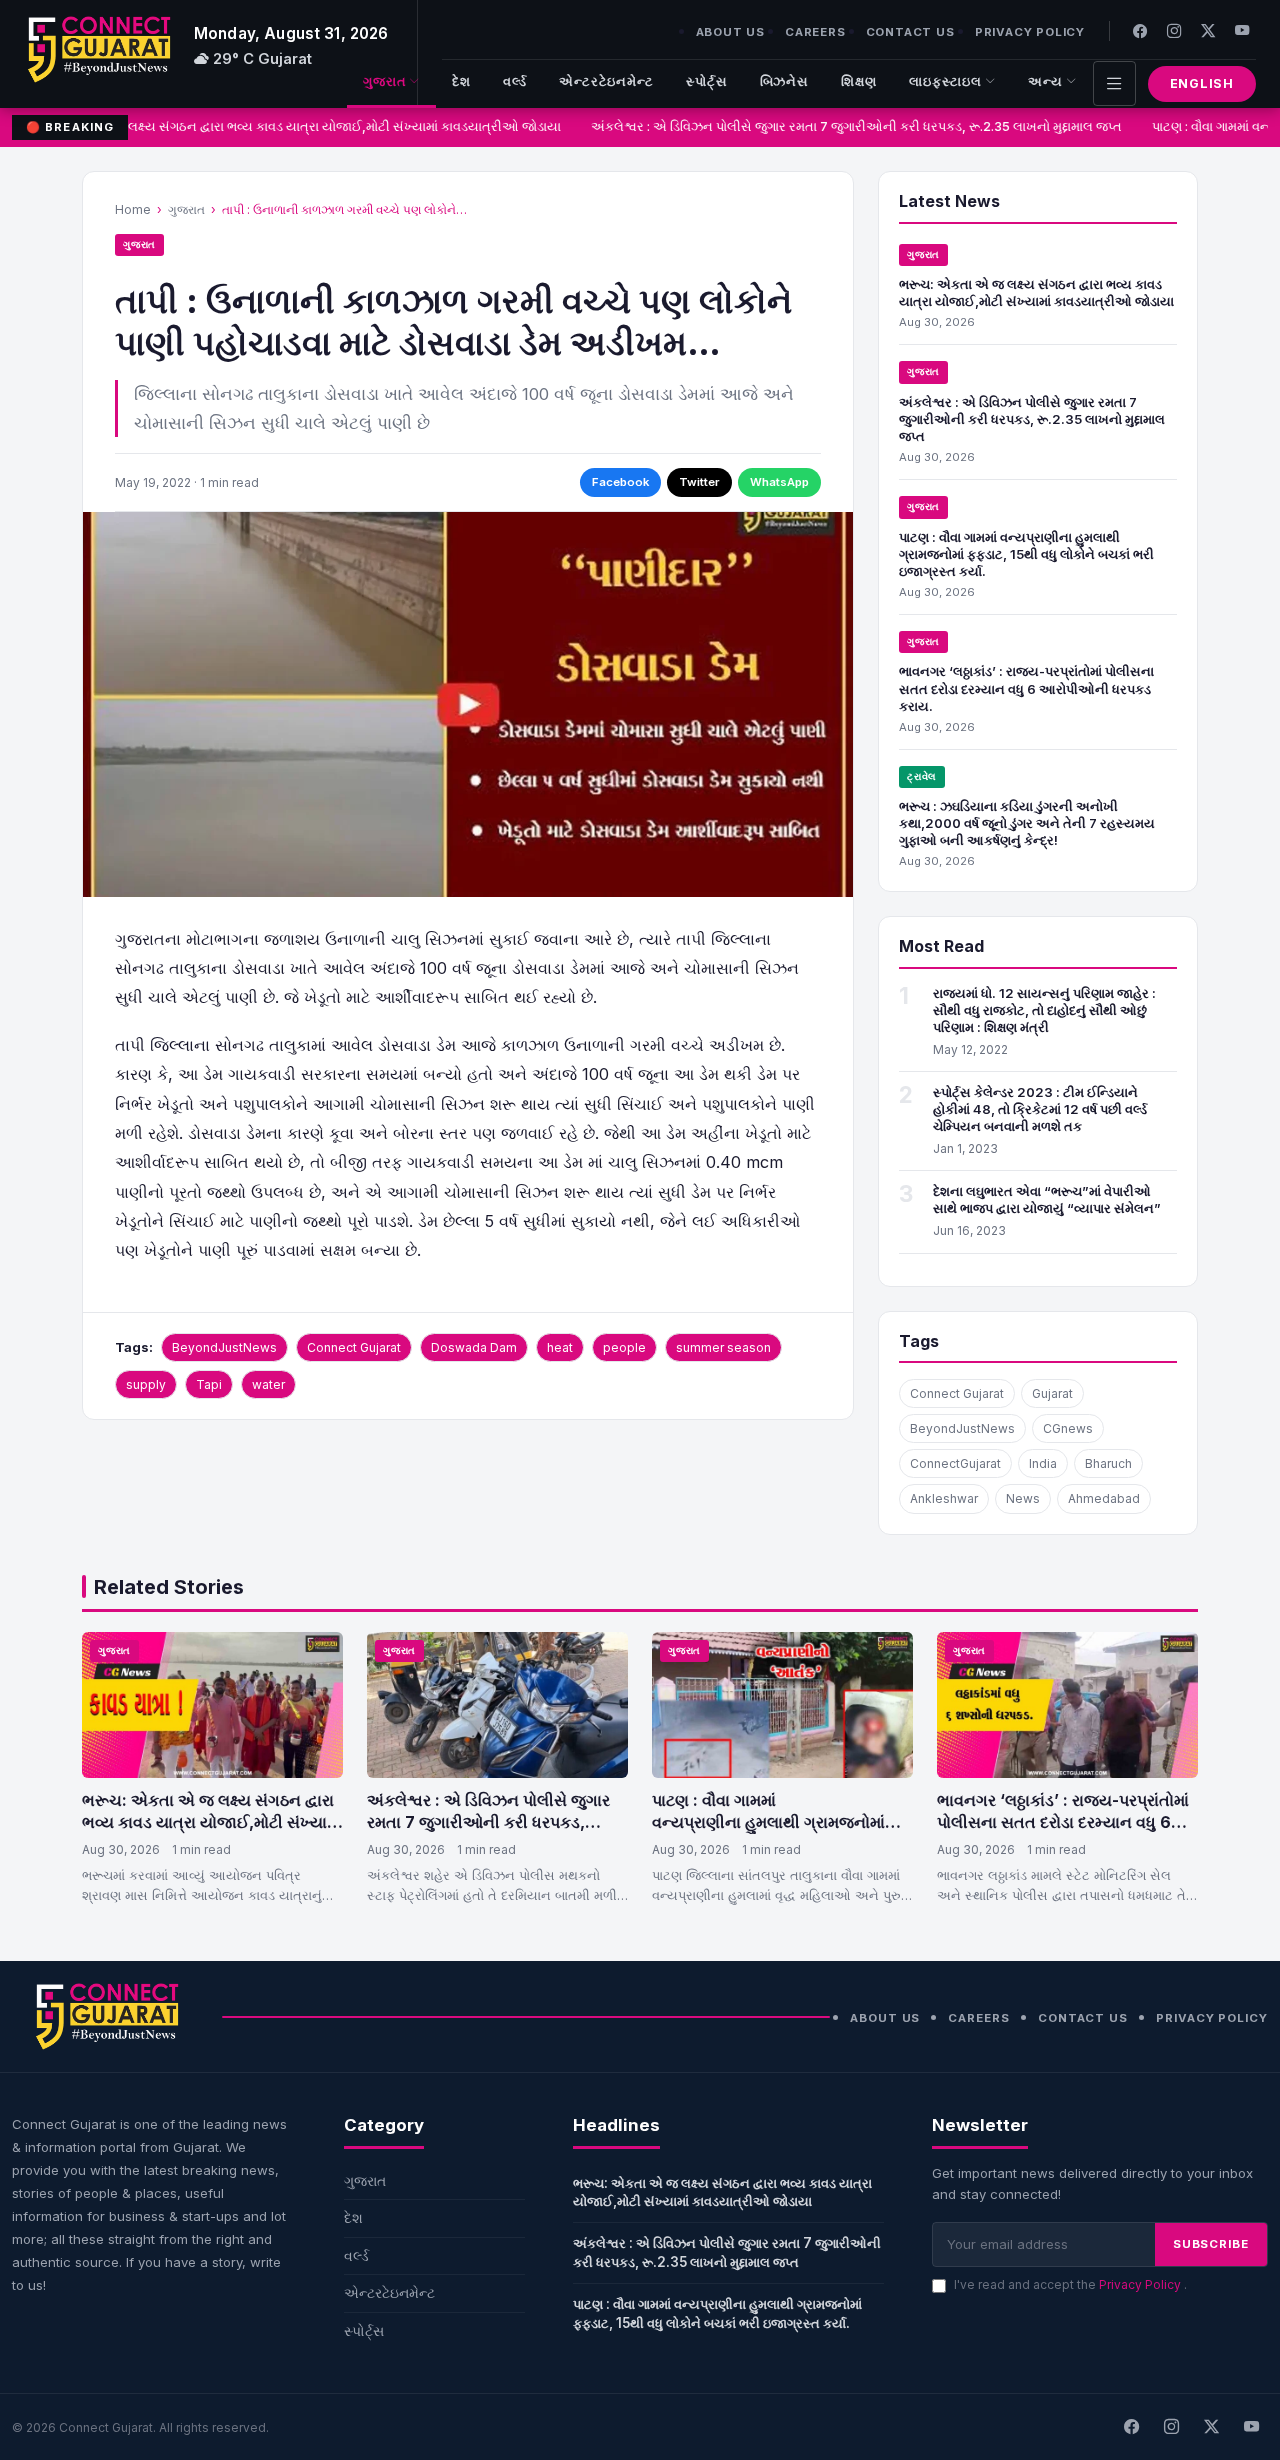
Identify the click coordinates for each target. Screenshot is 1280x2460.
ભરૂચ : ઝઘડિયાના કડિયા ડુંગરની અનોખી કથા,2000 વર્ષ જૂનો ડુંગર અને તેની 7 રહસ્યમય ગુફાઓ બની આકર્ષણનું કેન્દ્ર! (1027, 823)
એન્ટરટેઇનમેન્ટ (606, 81)
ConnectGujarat (955, 1463)
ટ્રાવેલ (922, 776)
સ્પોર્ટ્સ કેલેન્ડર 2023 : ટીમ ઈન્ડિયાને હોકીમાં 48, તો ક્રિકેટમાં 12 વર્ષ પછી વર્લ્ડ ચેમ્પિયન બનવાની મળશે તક (1040, 1109)
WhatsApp (779, 482)
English (1202, 83)
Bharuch (1108, 1463)
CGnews (1068, 1428)
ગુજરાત (385, 81)
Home (133, 209)
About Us (730, 32)
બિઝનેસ (785, 81)
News (1023, 1498)
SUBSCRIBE (1211, 2244)
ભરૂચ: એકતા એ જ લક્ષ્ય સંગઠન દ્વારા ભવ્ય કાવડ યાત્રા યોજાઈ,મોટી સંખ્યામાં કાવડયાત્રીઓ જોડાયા (281, 126)
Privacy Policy (1030, 32)
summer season (723, 1347)
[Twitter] (1208, 30)
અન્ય (1045, 81)
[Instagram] (1174, 30)
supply (146, 1384)
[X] (1211, 2427)
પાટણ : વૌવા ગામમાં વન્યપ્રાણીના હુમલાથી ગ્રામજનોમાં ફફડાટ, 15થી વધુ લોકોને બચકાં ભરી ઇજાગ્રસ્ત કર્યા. (1026, 554)
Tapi (209, 1384)
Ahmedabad (1104, 1498)
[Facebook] (1140, 30)
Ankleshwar (944, 1498)
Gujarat (1052, 1393)
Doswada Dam (474, 1347)
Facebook (620, 482)
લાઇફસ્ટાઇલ (945, 81)
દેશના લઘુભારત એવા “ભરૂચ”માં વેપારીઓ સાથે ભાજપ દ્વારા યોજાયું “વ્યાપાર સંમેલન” (1047, 1199)
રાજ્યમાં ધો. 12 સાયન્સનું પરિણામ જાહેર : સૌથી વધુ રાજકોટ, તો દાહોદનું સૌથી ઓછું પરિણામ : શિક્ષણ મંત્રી (1044, 1010)
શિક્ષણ (859, 81)
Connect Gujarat (354, 1347)
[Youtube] (1242, 30)
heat (560, 1347)
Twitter (699, 482)
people (624, 1347)
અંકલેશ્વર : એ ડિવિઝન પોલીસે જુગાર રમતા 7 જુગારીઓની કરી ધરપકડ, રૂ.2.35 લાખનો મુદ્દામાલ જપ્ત (846, 126)
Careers (815, 32)
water (268, 1384)
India (1043, 1463)
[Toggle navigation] (1114, 83)
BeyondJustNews (224, 1347)
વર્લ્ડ (515, 81)
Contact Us (910, 32)
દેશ (461, 81)
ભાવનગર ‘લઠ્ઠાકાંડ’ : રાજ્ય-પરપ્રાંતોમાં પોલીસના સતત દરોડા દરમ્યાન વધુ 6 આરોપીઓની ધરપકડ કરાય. (1026, 688)
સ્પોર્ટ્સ (707, 81)
